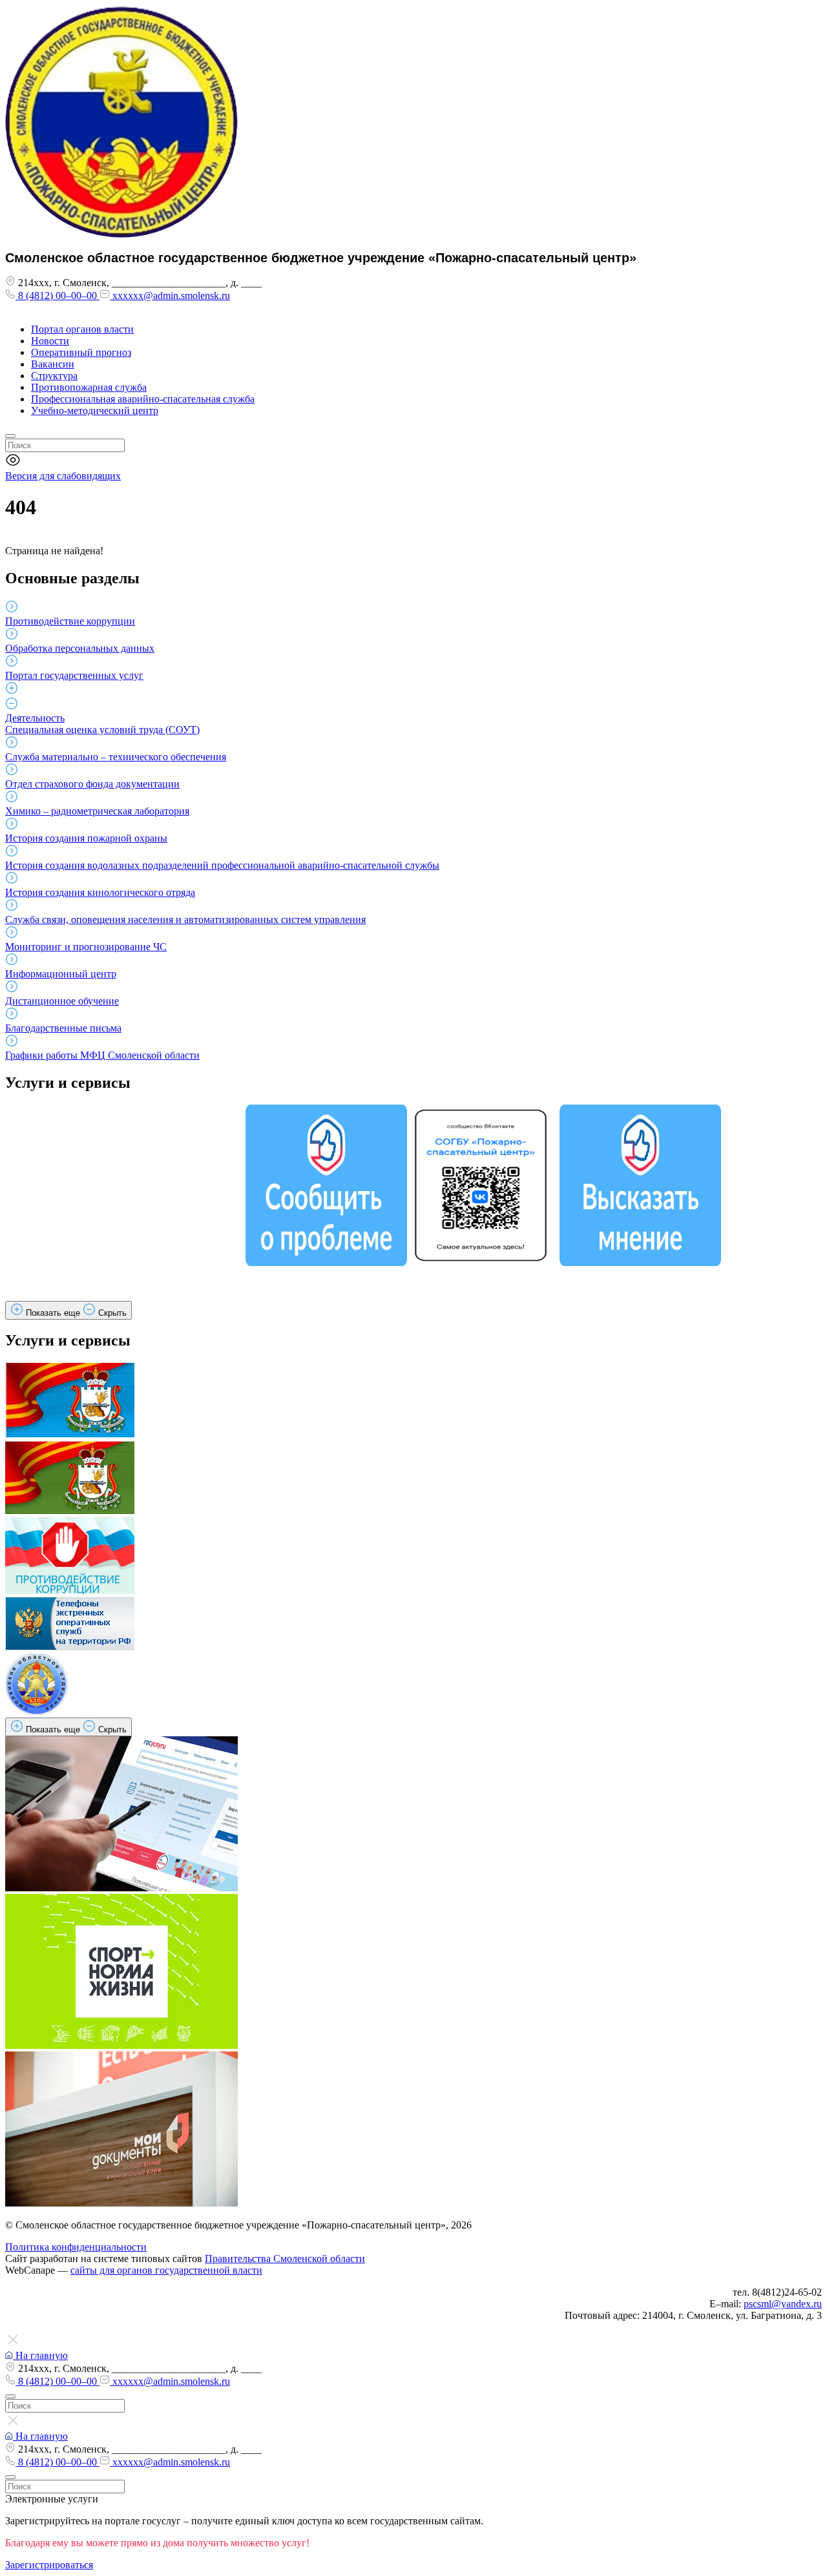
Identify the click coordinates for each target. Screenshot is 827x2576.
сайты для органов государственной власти (166, 2270)
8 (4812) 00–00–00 (58, 296)
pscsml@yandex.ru (783, 2304)
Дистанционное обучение (62, 1001)
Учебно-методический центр (95, 410)
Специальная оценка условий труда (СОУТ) (102, 730)
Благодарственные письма (63, 1028)
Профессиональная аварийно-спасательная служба (143, 399)
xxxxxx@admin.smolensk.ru (170, 296)
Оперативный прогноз (81, 352)
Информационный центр (61, 974)
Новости (50, 341)
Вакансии (53, 364)
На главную (40, 2355)
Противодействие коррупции (70, 621)
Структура (54, 376)
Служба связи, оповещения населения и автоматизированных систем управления (185, 919)
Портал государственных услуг (74, 675)
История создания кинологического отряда (100, 892)
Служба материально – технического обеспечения (116, 757)
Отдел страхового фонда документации (92, 784)
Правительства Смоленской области (285, 2259)
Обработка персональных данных (80, 648)
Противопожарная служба (89, 387)
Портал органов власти (82, 329)
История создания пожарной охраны (86, 838)
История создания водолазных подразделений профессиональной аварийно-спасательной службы (222, 865)
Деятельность (35, 718)
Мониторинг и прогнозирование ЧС (86, 947)
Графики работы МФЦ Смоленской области (102, 1055)
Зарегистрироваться (49, 2565)
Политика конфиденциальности (76, 2247)
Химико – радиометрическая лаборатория (97, 811)
